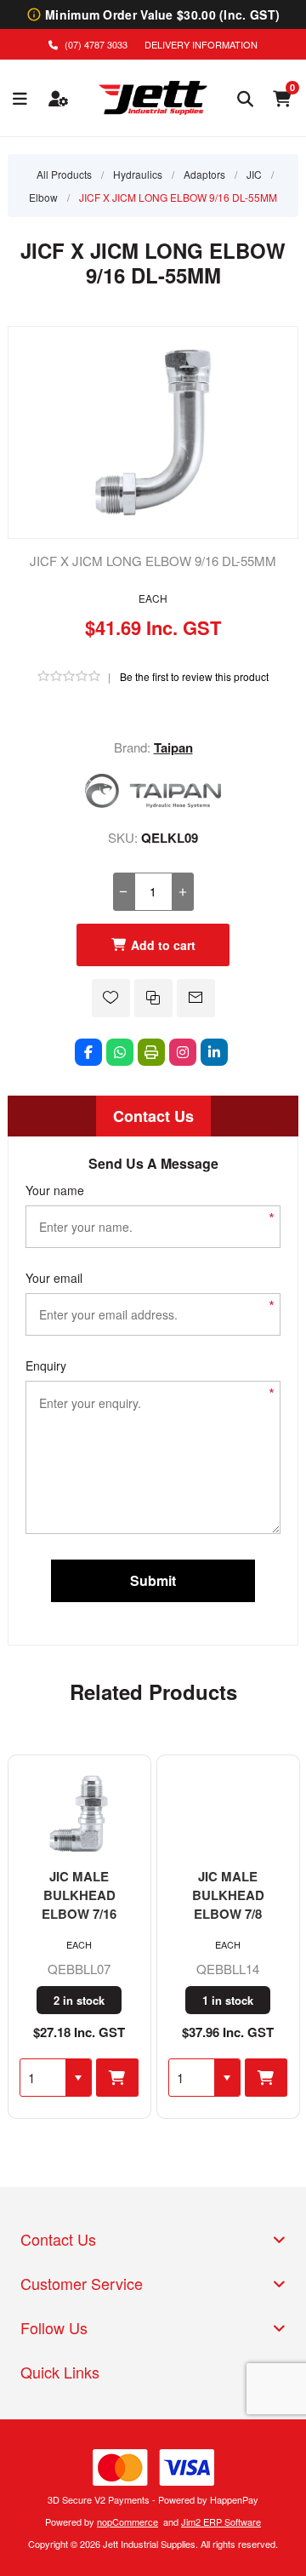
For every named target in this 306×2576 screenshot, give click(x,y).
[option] (79, 1937)
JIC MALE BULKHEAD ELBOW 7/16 (79, 1895)
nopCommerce (127, 2522)
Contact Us (153, 1116)
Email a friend (196, 998)
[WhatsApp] (120, 1052)
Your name (55, 1190)
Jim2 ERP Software (221, 2522)
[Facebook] (88, 1052)
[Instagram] (183, 1052)
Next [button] (286, 1686)
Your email (54, 1278)
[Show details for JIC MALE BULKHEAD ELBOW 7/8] (228, 1812)
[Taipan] (153, 802)
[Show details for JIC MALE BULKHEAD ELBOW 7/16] (79, 1812)
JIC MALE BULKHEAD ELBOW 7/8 (228, 1895)
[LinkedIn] (214, 1052)
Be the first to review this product (194, 676)
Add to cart (163, 945)
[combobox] (43, 2078)
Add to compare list (153, 998)
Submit (153, 1580)
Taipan (173, 747)
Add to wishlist (111, 998)
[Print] (151, 1052)
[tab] (153, 1116)
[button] (78, 2078)
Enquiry (46, 1365)
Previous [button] (20, 1686)
